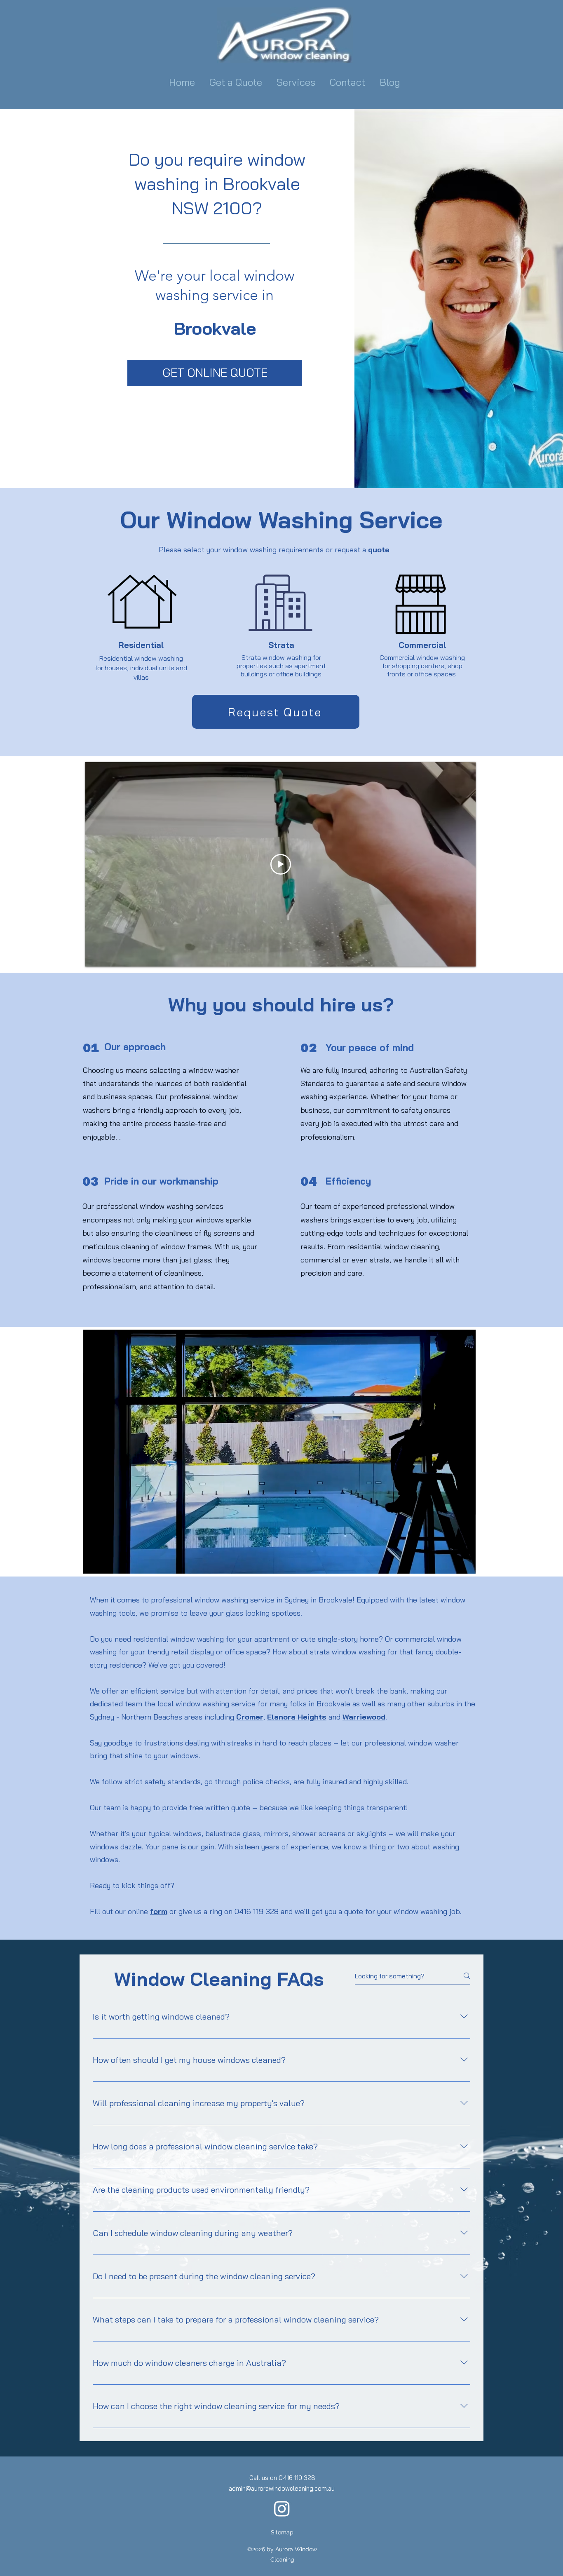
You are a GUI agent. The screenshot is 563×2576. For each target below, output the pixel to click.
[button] (297, 82)
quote (379, 550)
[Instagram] (282, 2508)
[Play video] (281, 864)
